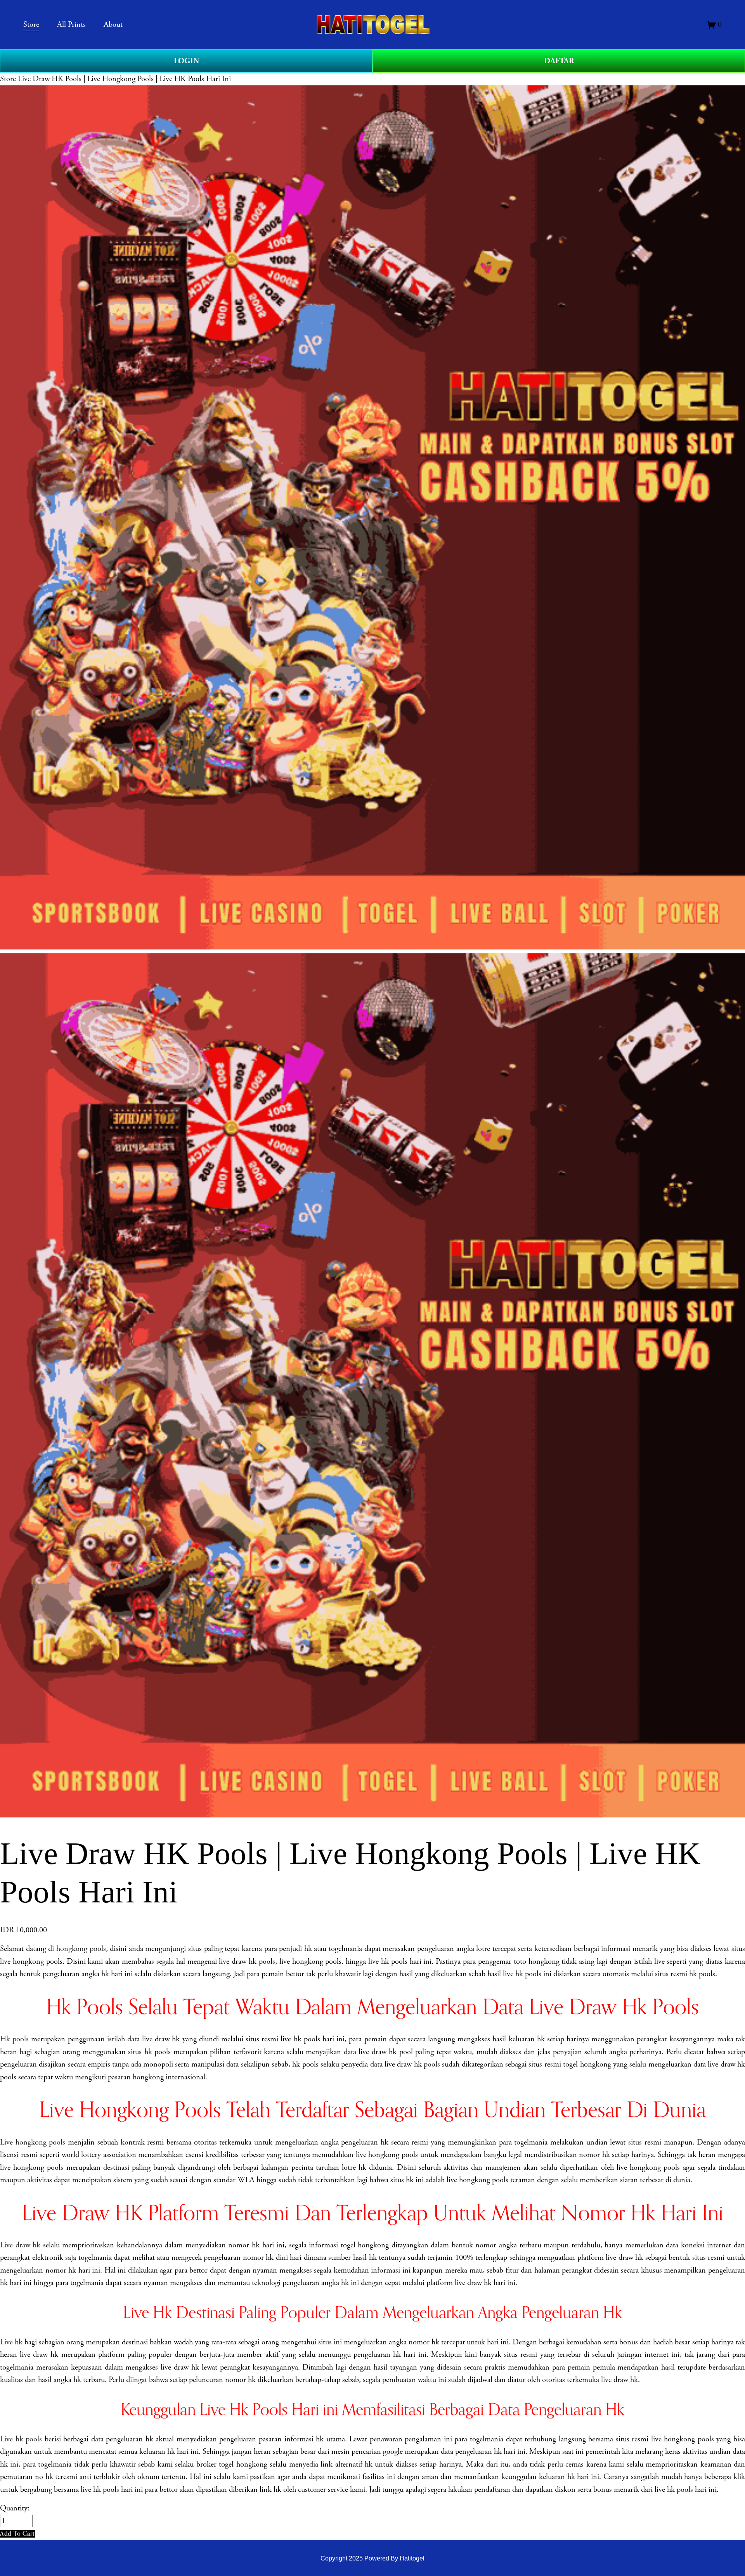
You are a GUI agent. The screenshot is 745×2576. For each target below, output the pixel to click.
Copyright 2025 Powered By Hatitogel (372, 2558)
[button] (17, 2534)
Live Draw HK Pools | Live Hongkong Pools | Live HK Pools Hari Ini (124, 79)
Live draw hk (20, 2245)
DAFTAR (559, 61)
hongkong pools (81, 1949)
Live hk (11, 2342)
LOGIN (186, 61)
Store (8, 79)
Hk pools (14, 2039)
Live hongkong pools (33, 2142)
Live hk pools (21, 2439)
